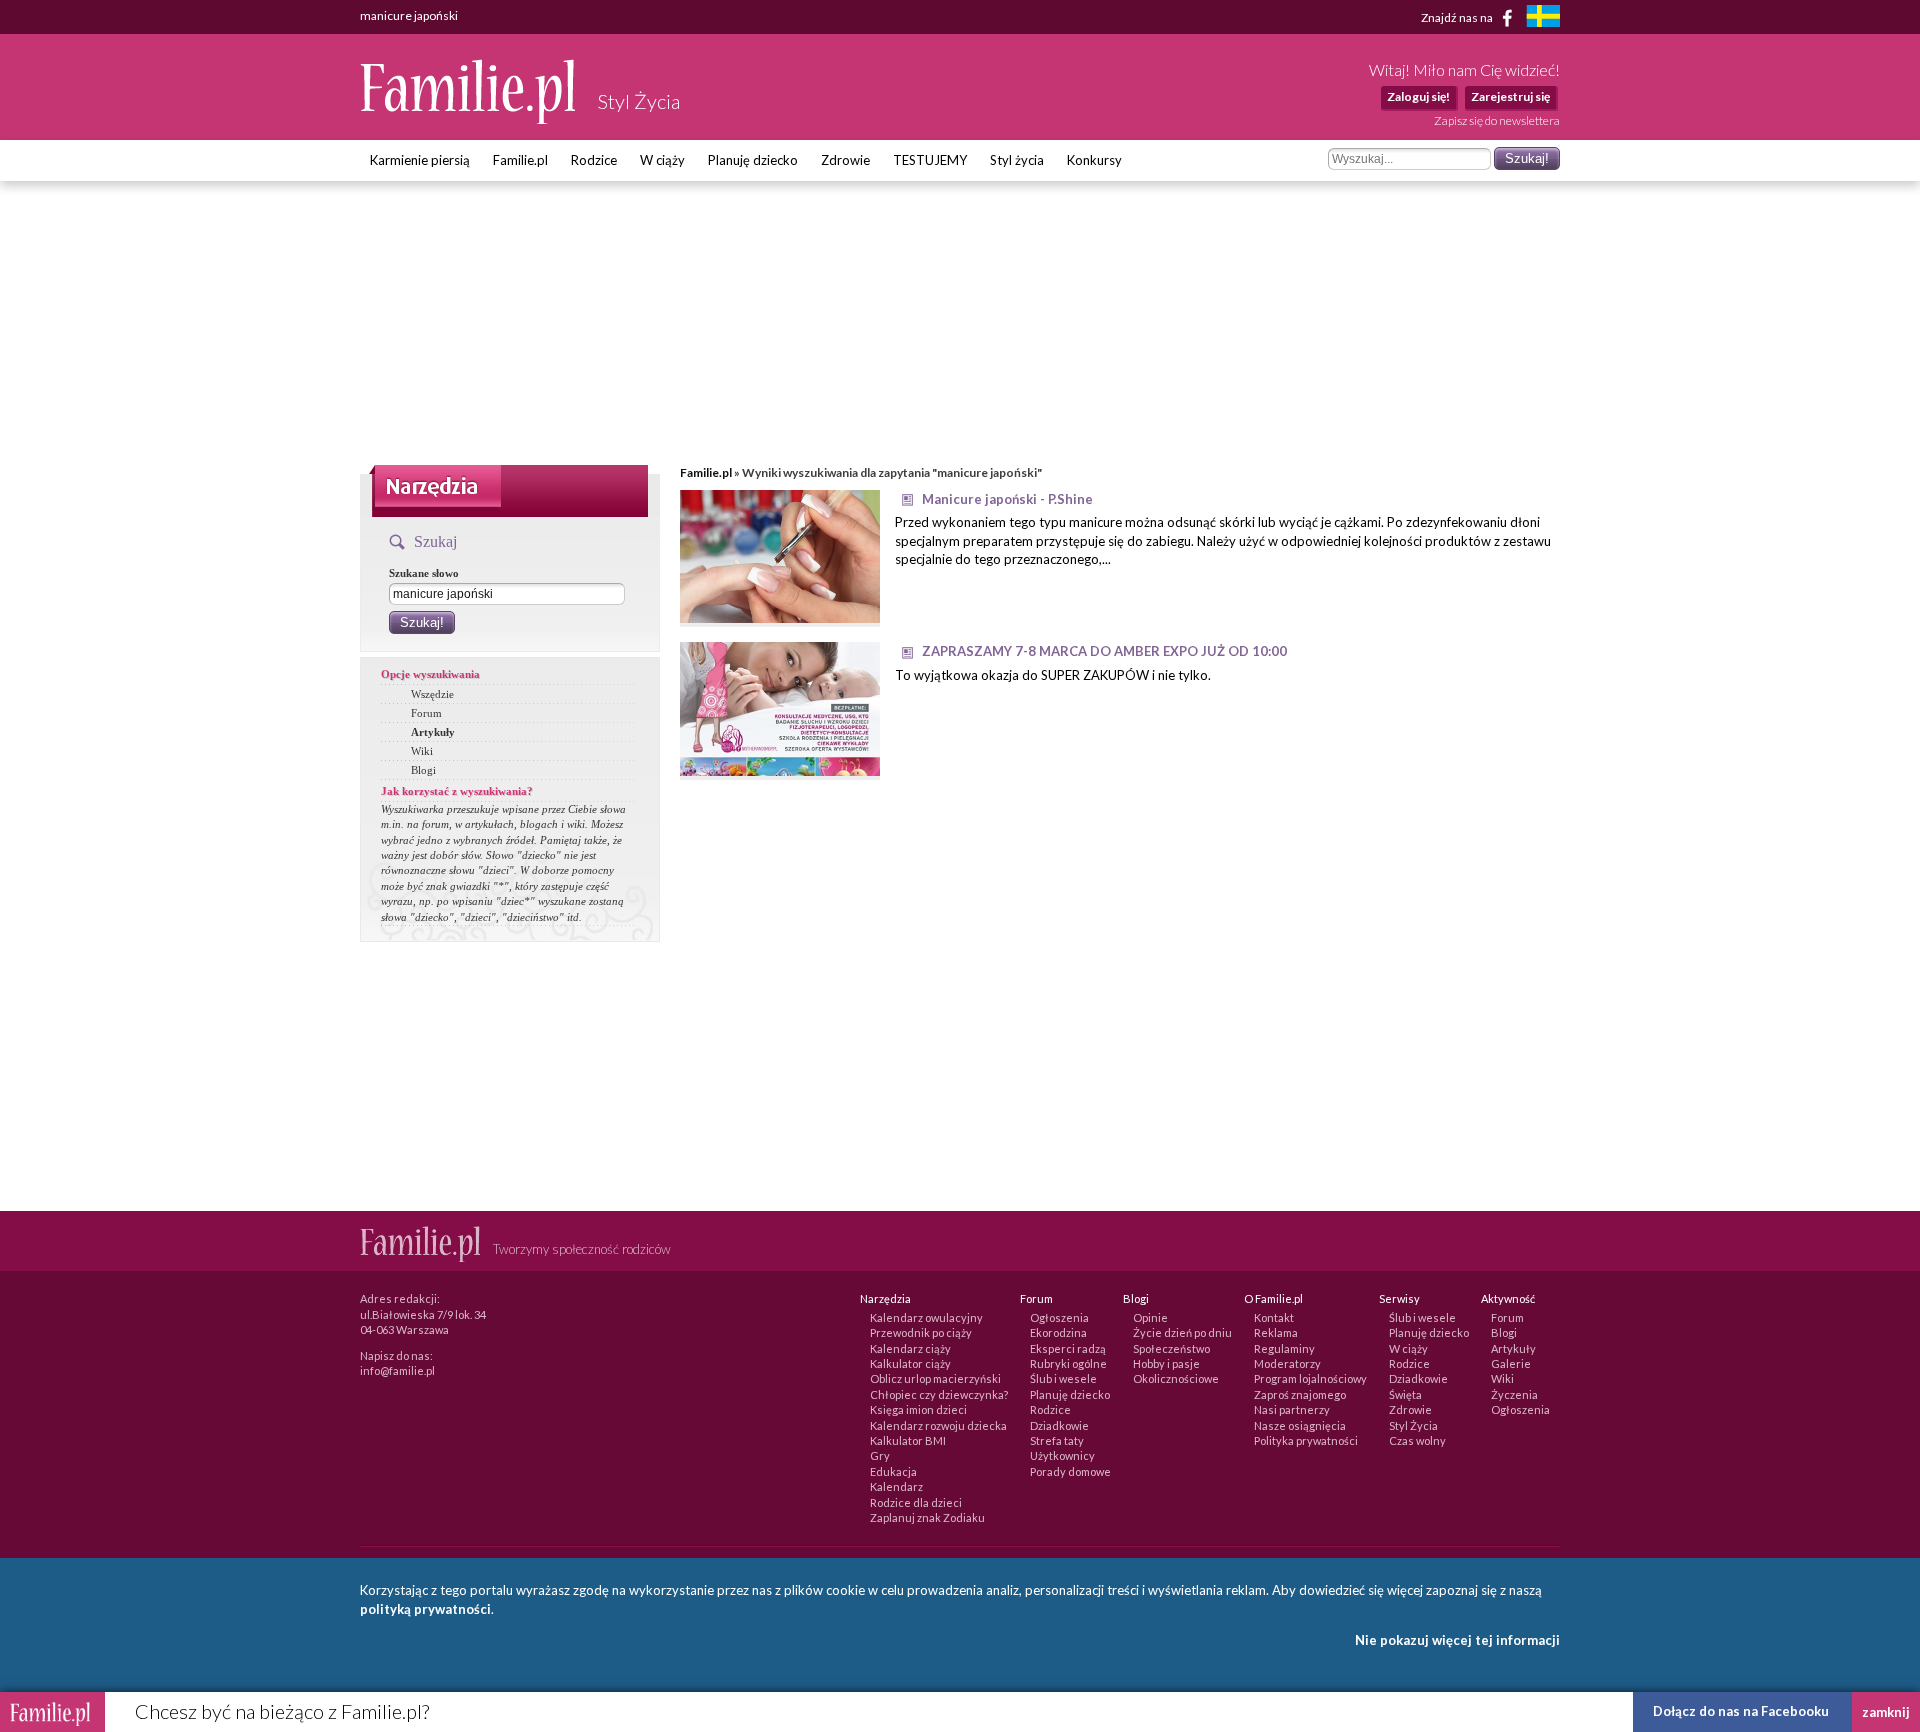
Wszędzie (432, 694)
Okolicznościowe (1176, 1378)
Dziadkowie (1059, 1425)
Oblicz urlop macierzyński (935, 1378)
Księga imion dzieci (918, 1409)
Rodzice (594, 160)
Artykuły (433, 732)
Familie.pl (520, 160)
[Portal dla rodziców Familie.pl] (469, 119)
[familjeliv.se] (1543, 18)
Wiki (422, 751)
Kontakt (1274, 1317)
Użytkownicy (1062, 1455)
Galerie (1511, 1363)
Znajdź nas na (1458, 16)
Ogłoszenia (1059, 1317)
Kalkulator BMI (908, 1440)
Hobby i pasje (1166, 1363)
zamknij (1886, 1712)
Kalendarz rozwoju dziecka (938, 1425)
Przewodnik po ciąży (921, 1332)
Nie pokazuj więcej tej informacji (1457, 1640)
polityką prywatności (425, 1609)
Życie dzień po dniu (1182, 1332)
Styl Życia (1413, 1425)
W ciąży (662, 160)
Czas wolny (1417, 1440)
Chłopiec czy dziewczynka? (939, 1394)
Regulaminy (1284, 1348)
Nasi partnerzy (1292, 1409)
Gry (880, 1455)
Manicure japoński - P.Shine (1007, 499)
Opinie (1150, 1317)
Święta (1405, 1394)
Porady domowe (1070, 1471)
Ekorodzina (1058, 1332)
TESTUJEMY (930, 160)
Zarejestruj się (1510, 96)
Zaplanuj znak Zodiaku (927, 1517)
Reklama (1276, 1332)
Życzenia (1514, 1394)
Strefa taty (1057, 1440)
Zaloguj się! (1418, 96)
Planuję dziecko (753, 160)
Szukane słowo (424, 573)
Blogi (423, 770)
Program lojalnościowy (1310, 1378)
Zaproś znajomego (1300, 1394)
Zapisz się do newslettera (1497, 120)
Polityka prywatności (1306, 1440)
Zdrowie (845, 160)
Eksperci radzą (1068, 1348)
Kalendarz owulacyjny (926, 1317)
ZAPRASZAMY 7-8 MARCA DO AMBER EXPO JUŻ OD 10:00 (1104, 651)
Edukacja (893, 1471)
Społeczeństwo (1171, 1348)
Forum (426, 713)
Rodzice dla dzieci (916, 1502)
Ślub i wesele (1063, 1378)
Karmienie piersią (420, 160)
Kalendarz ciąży (910, 1348)
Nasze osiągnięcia (1300, 1425)
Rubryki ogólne (1068, 1363)
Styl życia (1017, 160)
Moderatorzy (1287, 1363)
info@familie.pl (397, 1370)
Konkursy (1094, 160)
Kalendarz (896, 1486)
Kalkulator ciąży (910, 1363)
